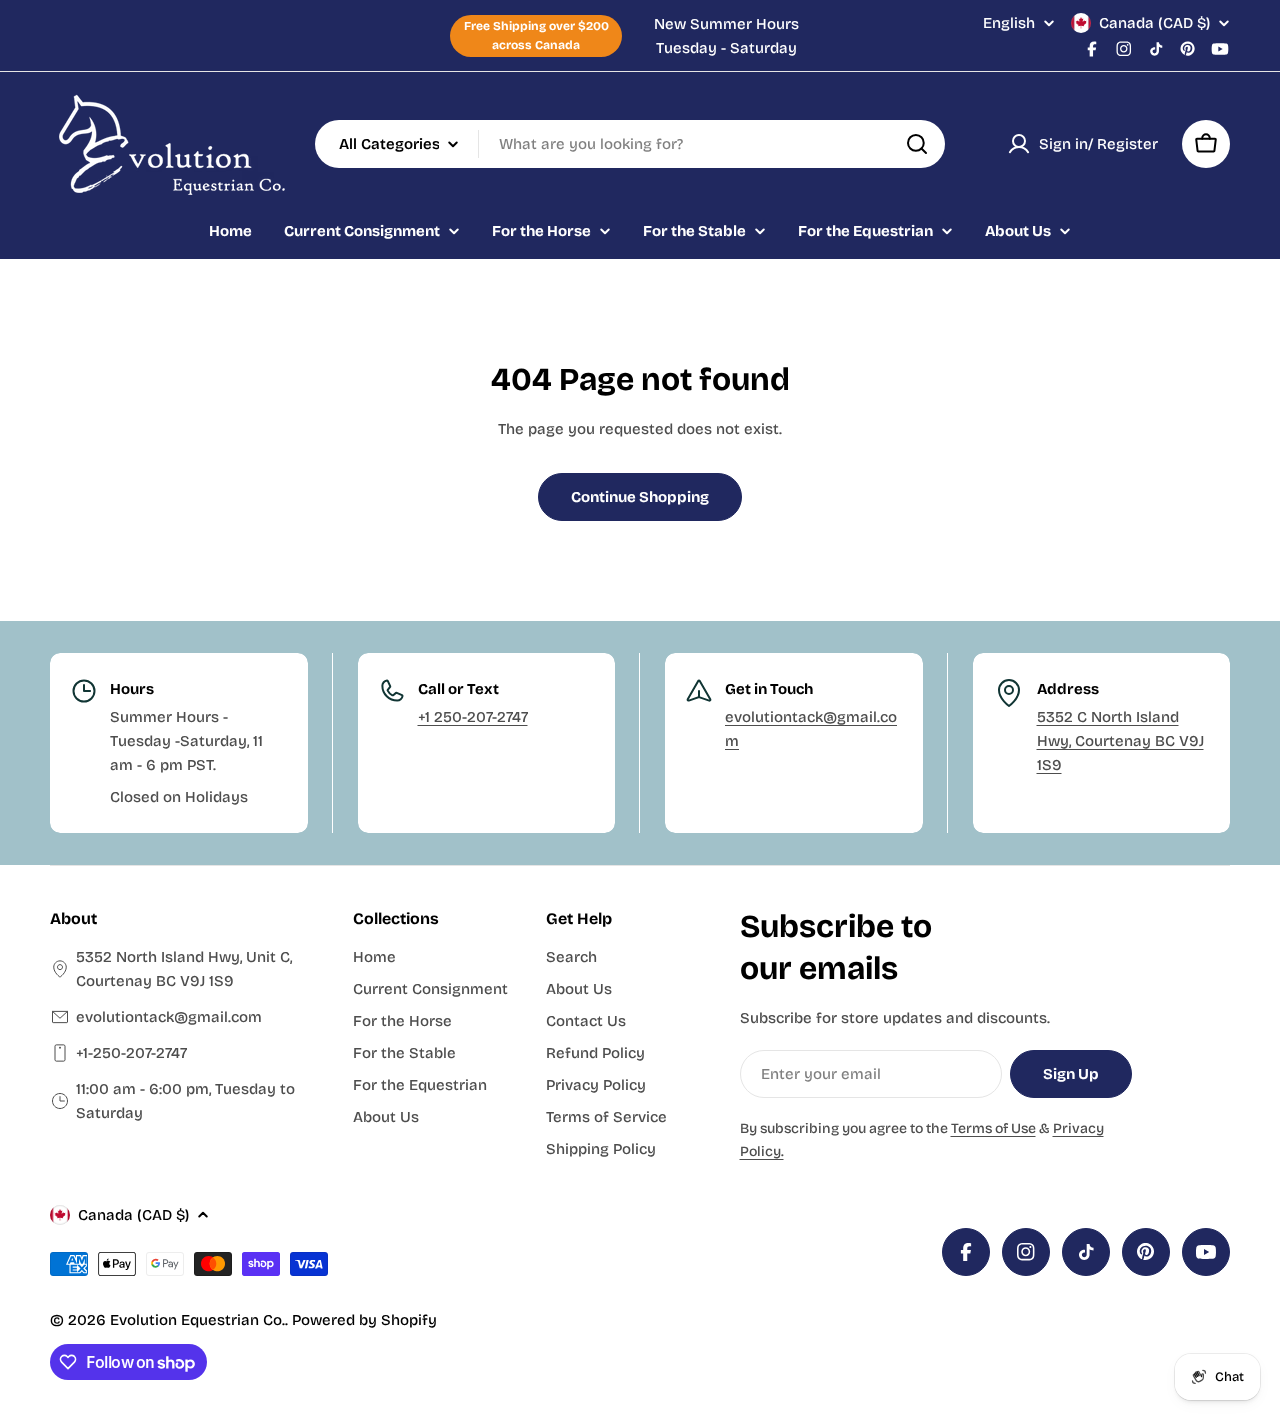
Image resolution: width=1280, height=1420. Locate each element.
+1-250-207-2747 (131, 1053)
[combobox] (630, 144)
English (1009, 23)
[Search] (917, 144)
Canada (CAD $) (1154, 23)
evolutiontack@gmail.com (169, 1017)
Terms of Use (993, 1128)
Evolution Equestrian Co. (197, 1320)
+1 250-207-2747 (473, 717)
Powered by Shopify (364, 1320)
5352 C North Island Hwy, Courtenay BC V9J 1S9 (1120, 741)
